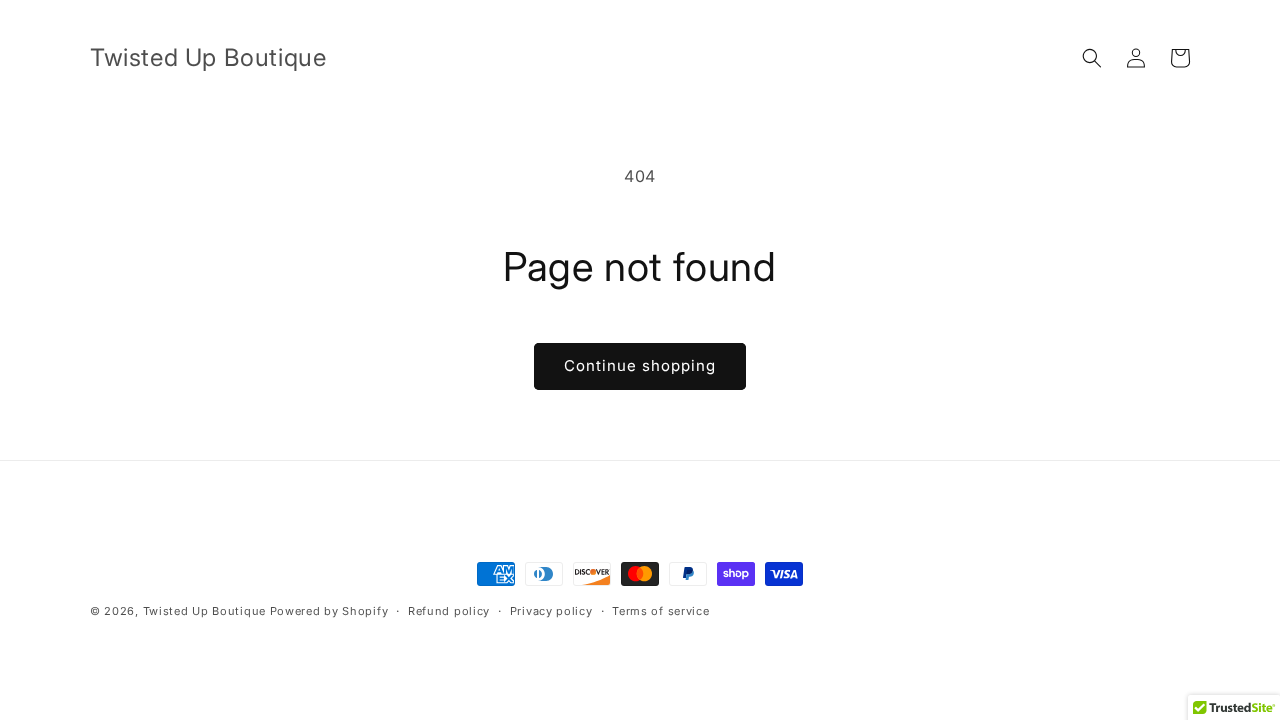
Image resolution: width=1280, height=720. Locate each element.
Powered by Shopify (329, 611)
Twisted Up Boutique (204, 611)
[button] (1092, 58)
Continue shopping (640, 365)
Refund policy (449, 611)
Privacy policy (551, 611)
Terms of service (660, 611)
